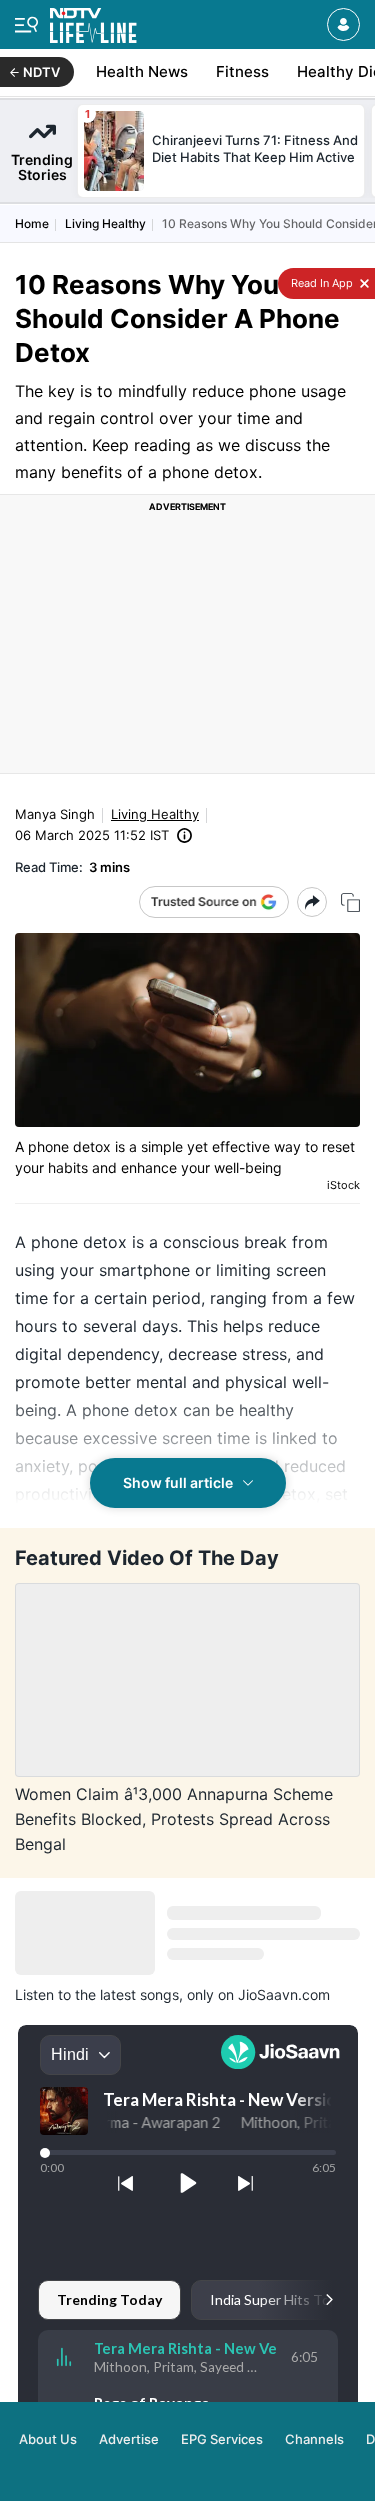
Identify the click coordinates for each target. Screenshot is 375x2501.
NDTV (41, 72)
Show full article (178, 1482)
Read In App (320, 283)
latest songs (139, 1994)
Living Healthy (105, 223)
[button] (343, 24)
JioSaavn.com (284, 1994)
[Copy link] (350, 902)
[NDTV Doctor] (93, 21)
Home (32, 223)
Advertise (129, 2439)
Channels (314, 2439)
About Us (48, 2439)
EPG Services (222, 2439)
